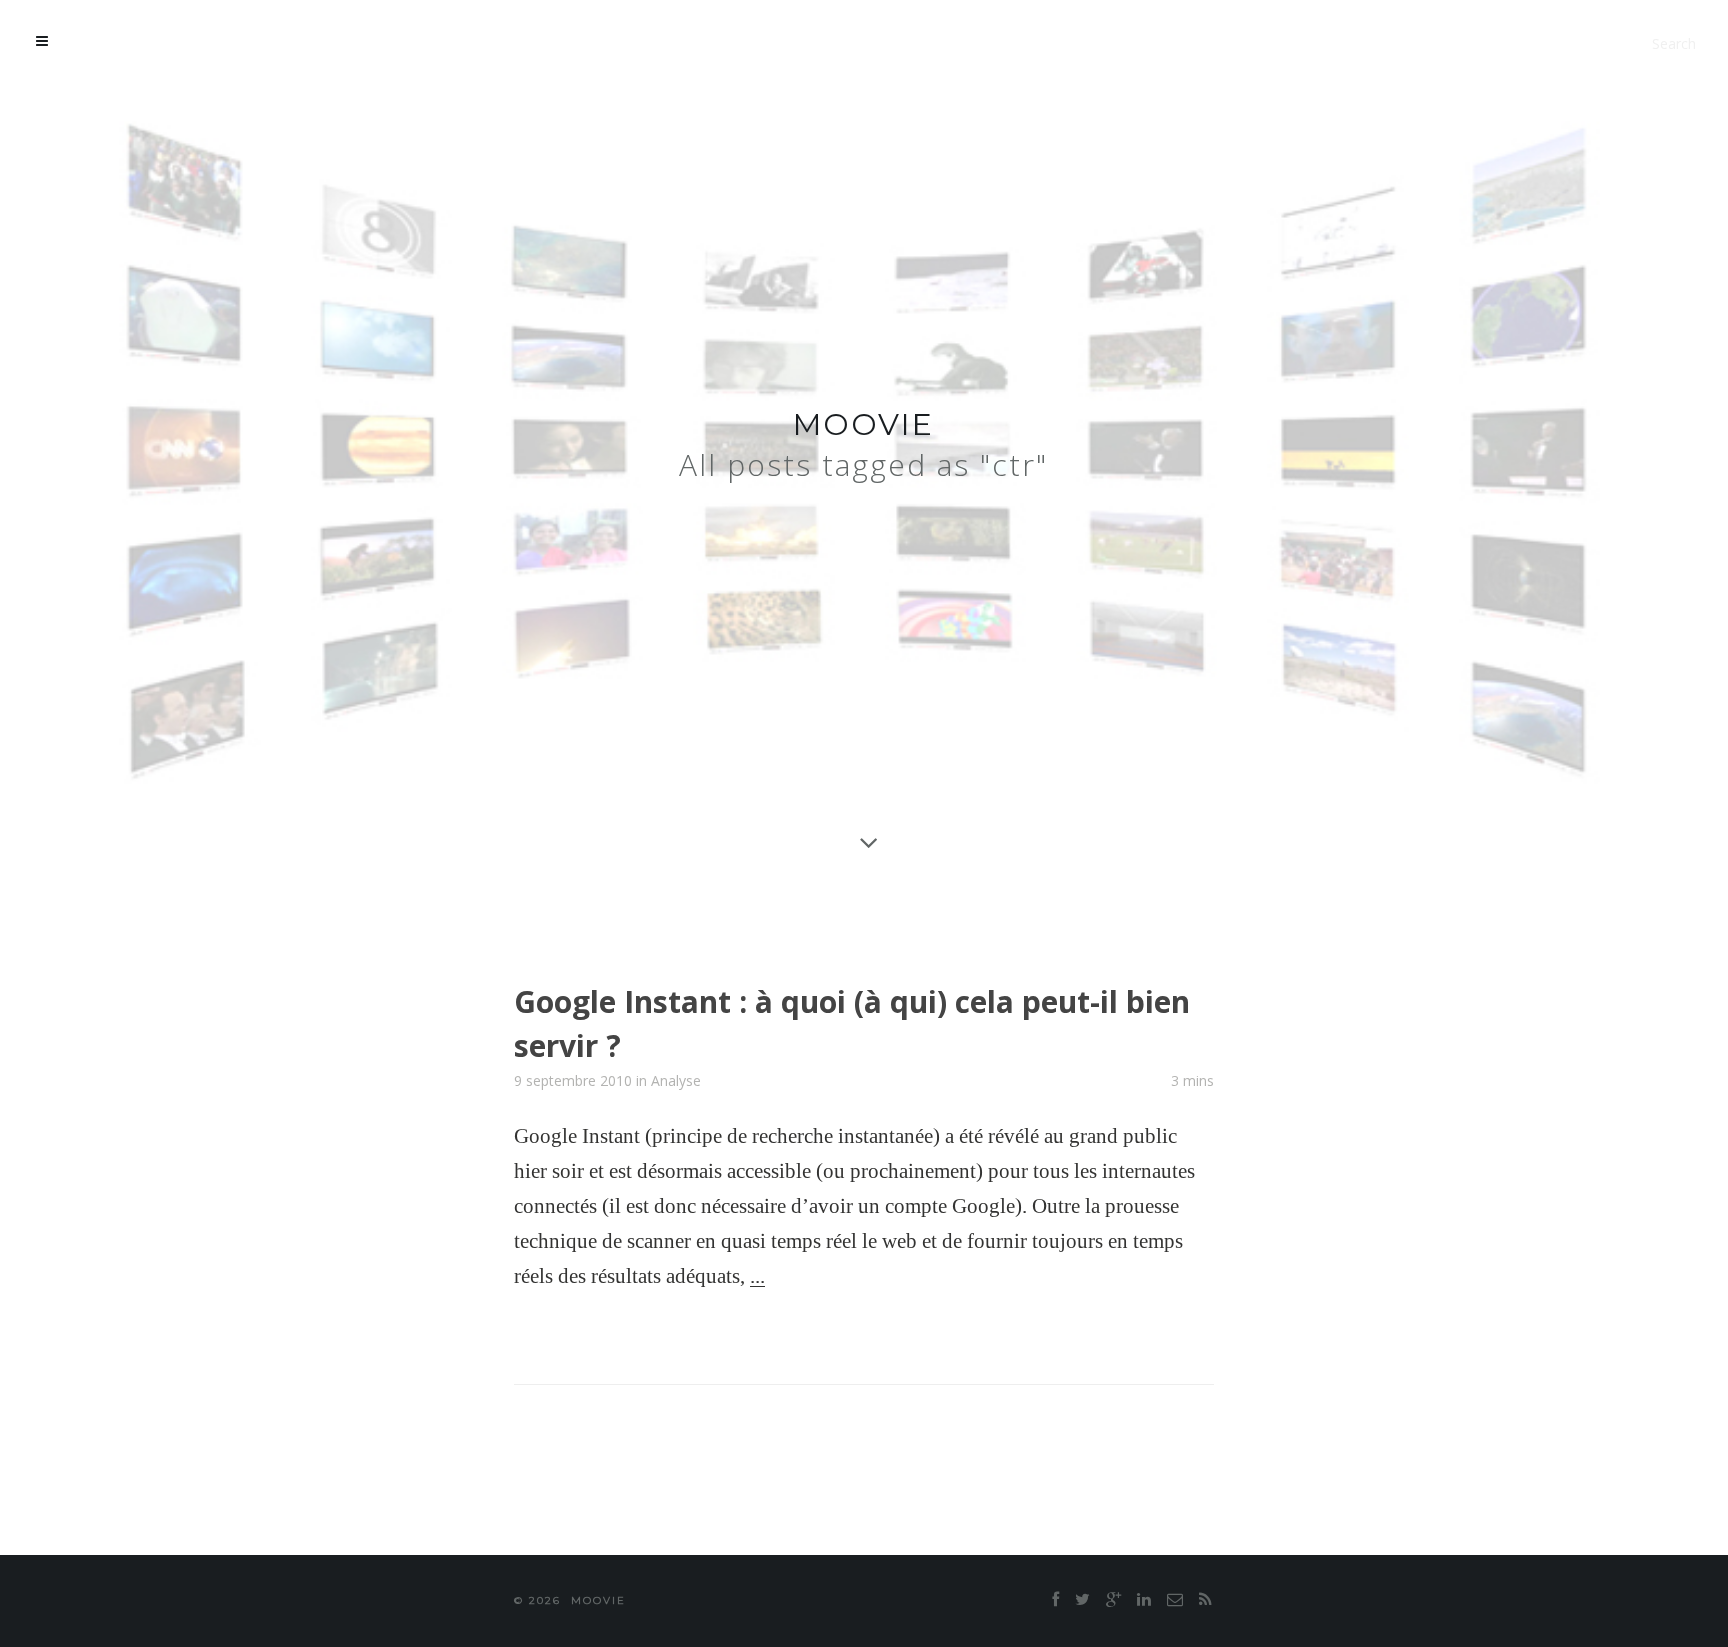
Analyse (676, 1080)
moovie (863, 424)
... (757, 1276)
